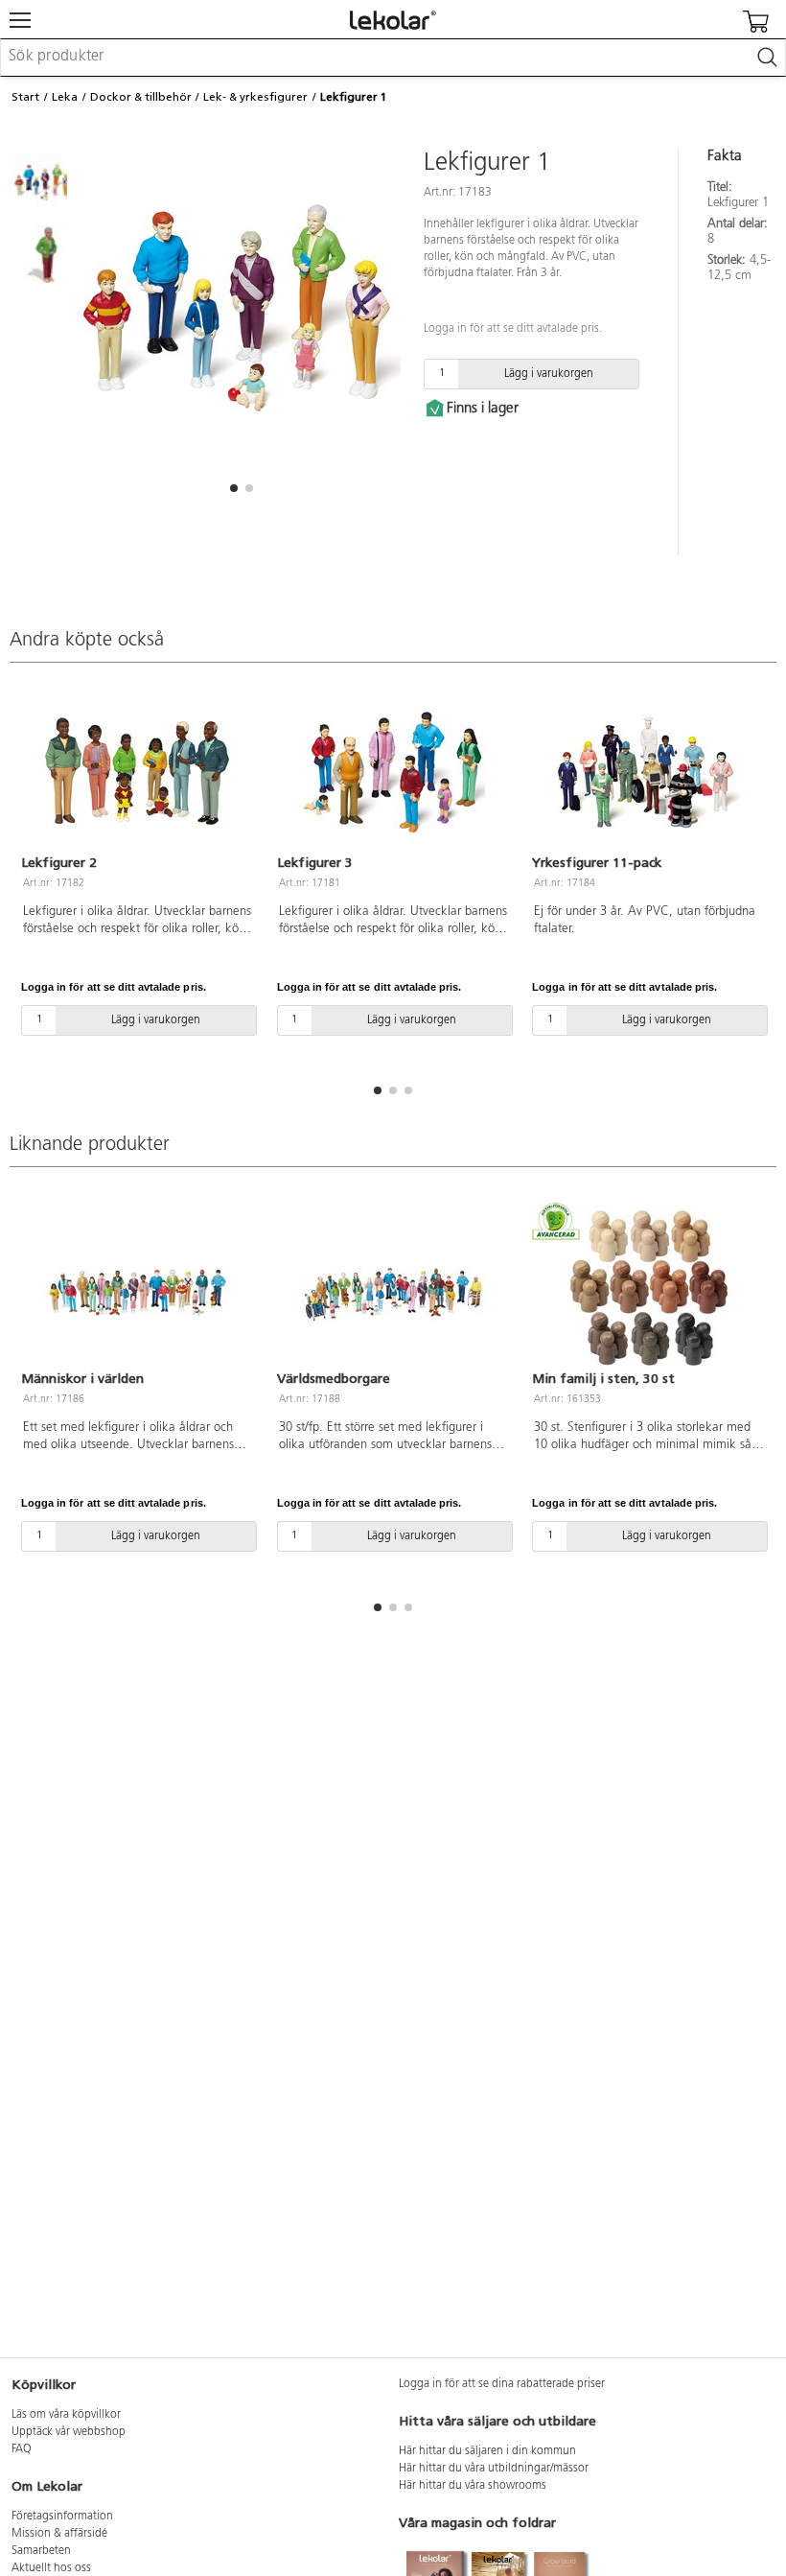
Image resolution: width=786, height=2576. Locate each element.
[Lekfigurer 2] (138, 772)
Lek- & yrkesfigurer (255, 97)
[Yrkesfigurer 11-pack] (648, 772)
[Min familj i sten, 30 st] (648, 1288)
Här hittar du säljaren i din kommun (487, 2451)
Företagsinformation (62, 2517)
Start (25, 97)
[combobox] (393, 58)
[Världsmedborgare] (393, 1288)
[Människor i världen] (138, 1288)
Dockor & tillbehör (141, 97)
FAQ (22, 2449)
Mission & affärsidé (59, 2534)
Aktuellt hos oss (51, 2568)
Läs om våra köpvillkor (66, 2415)
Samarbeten (41, 2551)
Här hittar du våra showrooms (473, 2486)
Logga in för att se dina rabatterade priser (502, 2384)
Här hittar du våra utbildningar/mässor (494, 2469)
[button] (234, 488)
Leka (65, 97)
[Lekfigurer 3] (393, 772)
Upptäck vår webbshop (69, 2432)
